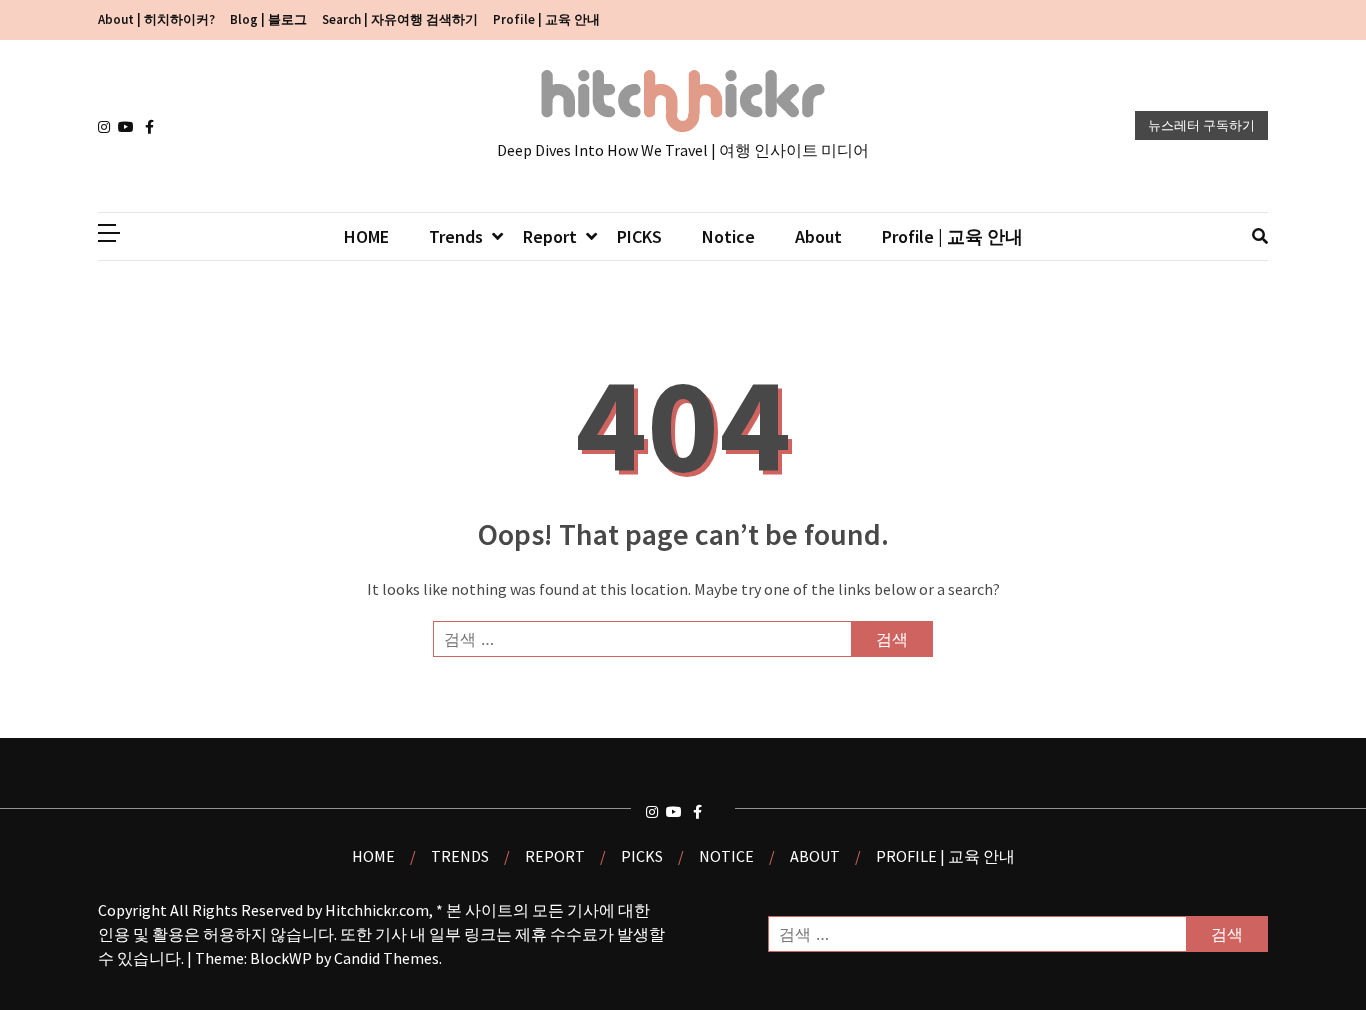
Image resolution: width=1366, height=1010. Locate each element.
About (818, 236)
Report (550, 236)
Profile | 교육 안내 (546, 19)
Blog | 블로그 (268, 19)
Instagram (108, 127)
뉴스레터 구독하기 (1201, 125)
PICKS (639, 236)
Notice (728, 236)
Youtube (128, 127)
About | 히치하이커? (156, 19)
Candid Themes (386, 958)
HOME (366, 236)
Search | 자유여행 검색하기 (400, 19)
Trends (456, 236)
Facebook (155, 127)
